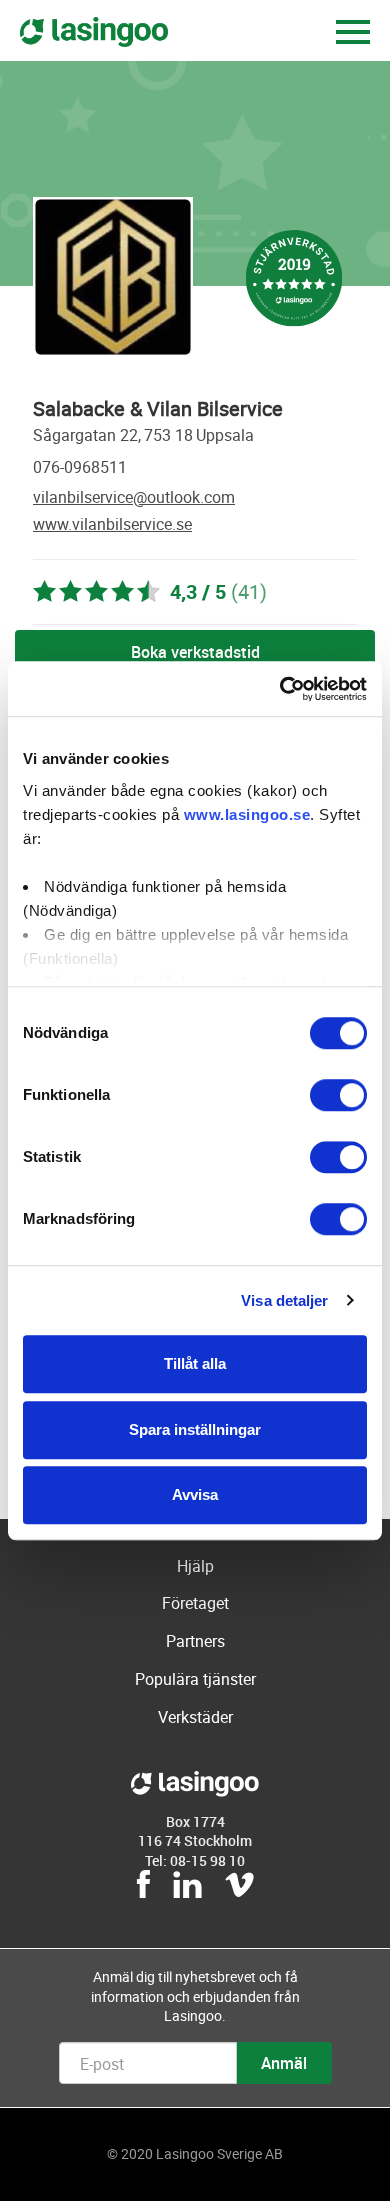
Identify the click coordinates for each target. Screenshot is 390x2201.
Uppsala (225, 435)
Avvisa (195, 1494)
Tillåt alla (195, 1363)
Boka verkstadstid (195, 652)
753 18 (168, 435)
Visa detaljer (284, 1300)
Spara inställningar (195, 1429)
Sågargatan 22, (87, 435)
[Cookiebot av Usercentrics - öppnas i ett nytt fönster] (280, 689)
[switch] (338, 1095)
